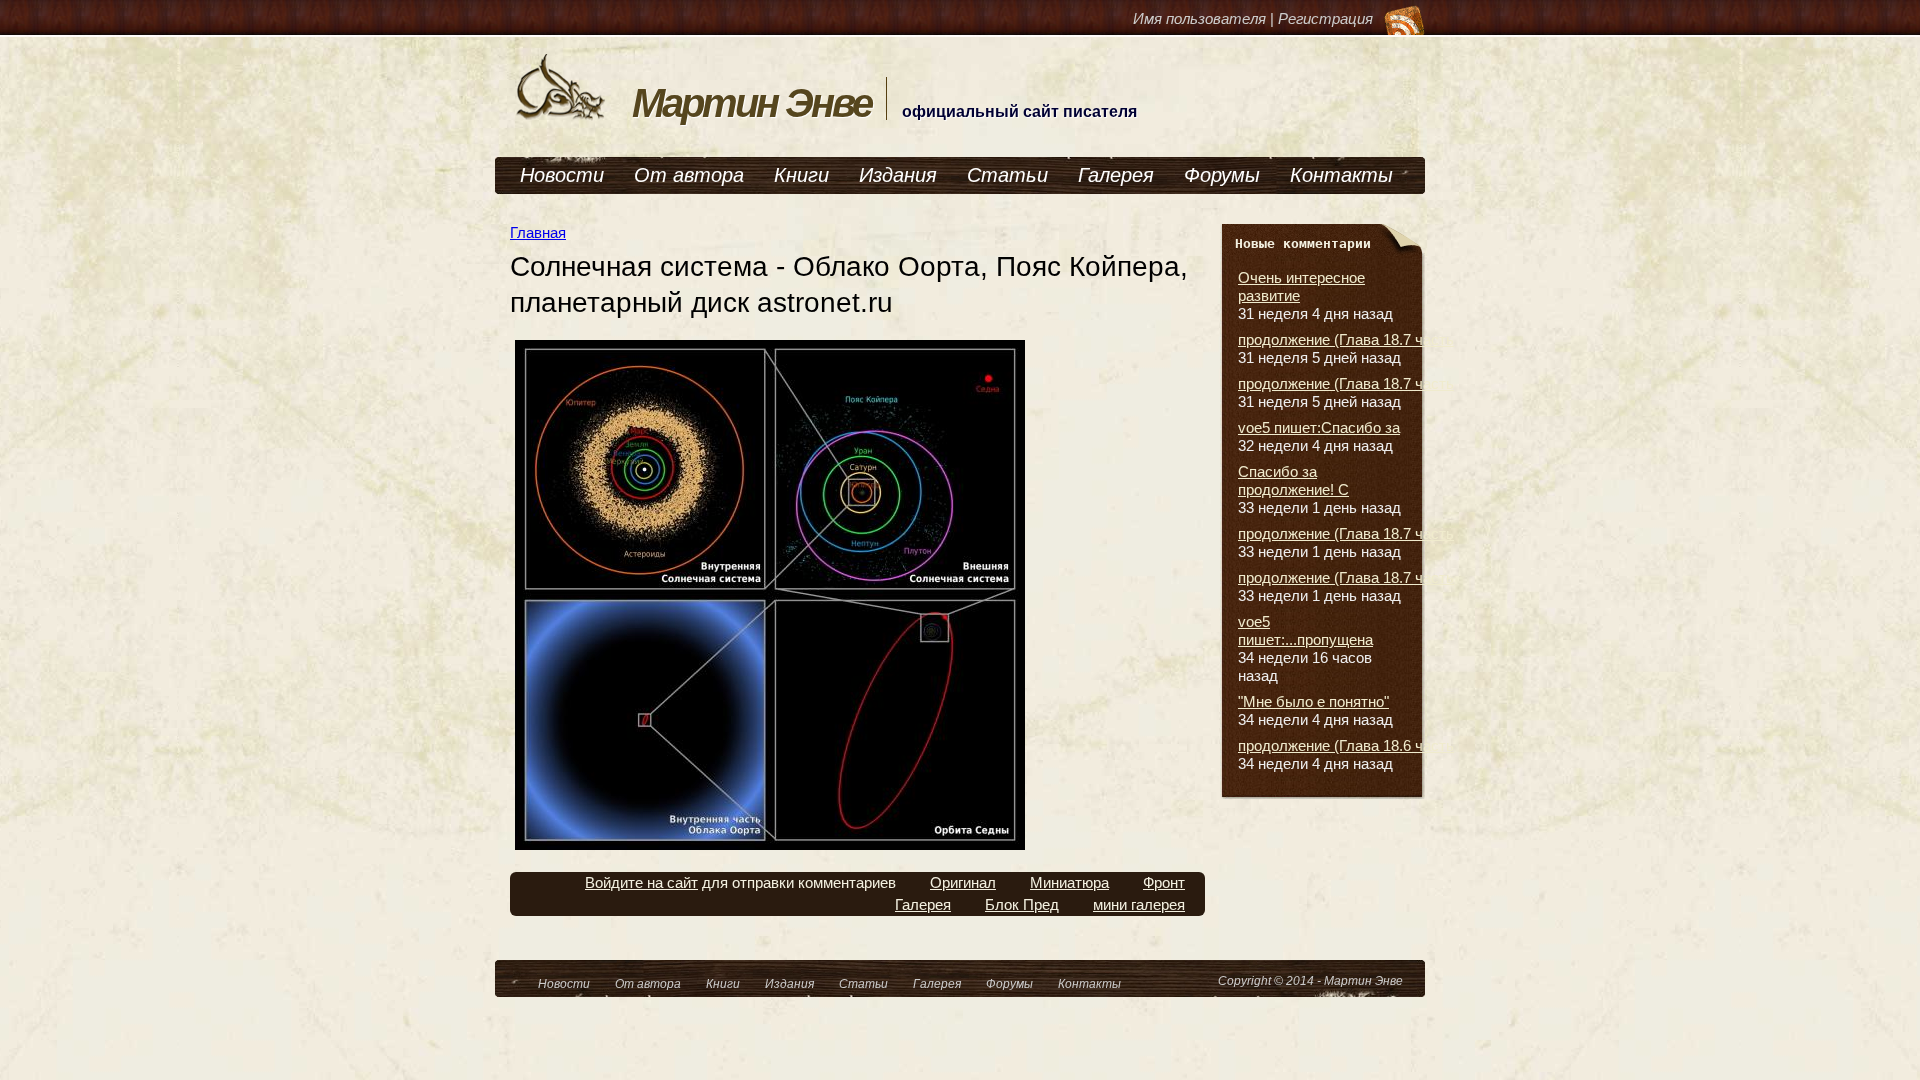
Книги (801, 175)
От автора (689, 175)
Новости (562, 175)
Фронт (1164, 882)
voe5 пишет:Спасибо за (1319, 427)
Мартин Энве (751, 103)
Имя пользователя (1199, 18)
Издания (898, 175)
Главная (538, 232)
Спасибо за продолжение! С (1293, 480)
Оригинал (963, 882)
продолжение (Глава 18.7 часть (1346, 339)
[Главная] (561, 117)
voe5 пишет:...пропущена (1305, 630)
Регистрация (1325, 18)
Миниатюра (1069, 882)
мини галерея (1139, 904)
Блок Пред (1022, 904)
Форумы (1222, 175)
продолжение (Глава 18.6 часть (1346, 745)
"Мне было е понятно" (1313, 701)
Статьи (1007, 175)
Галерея (1116, 175)
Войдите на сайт (641, 882)
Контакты (1341, 175)
